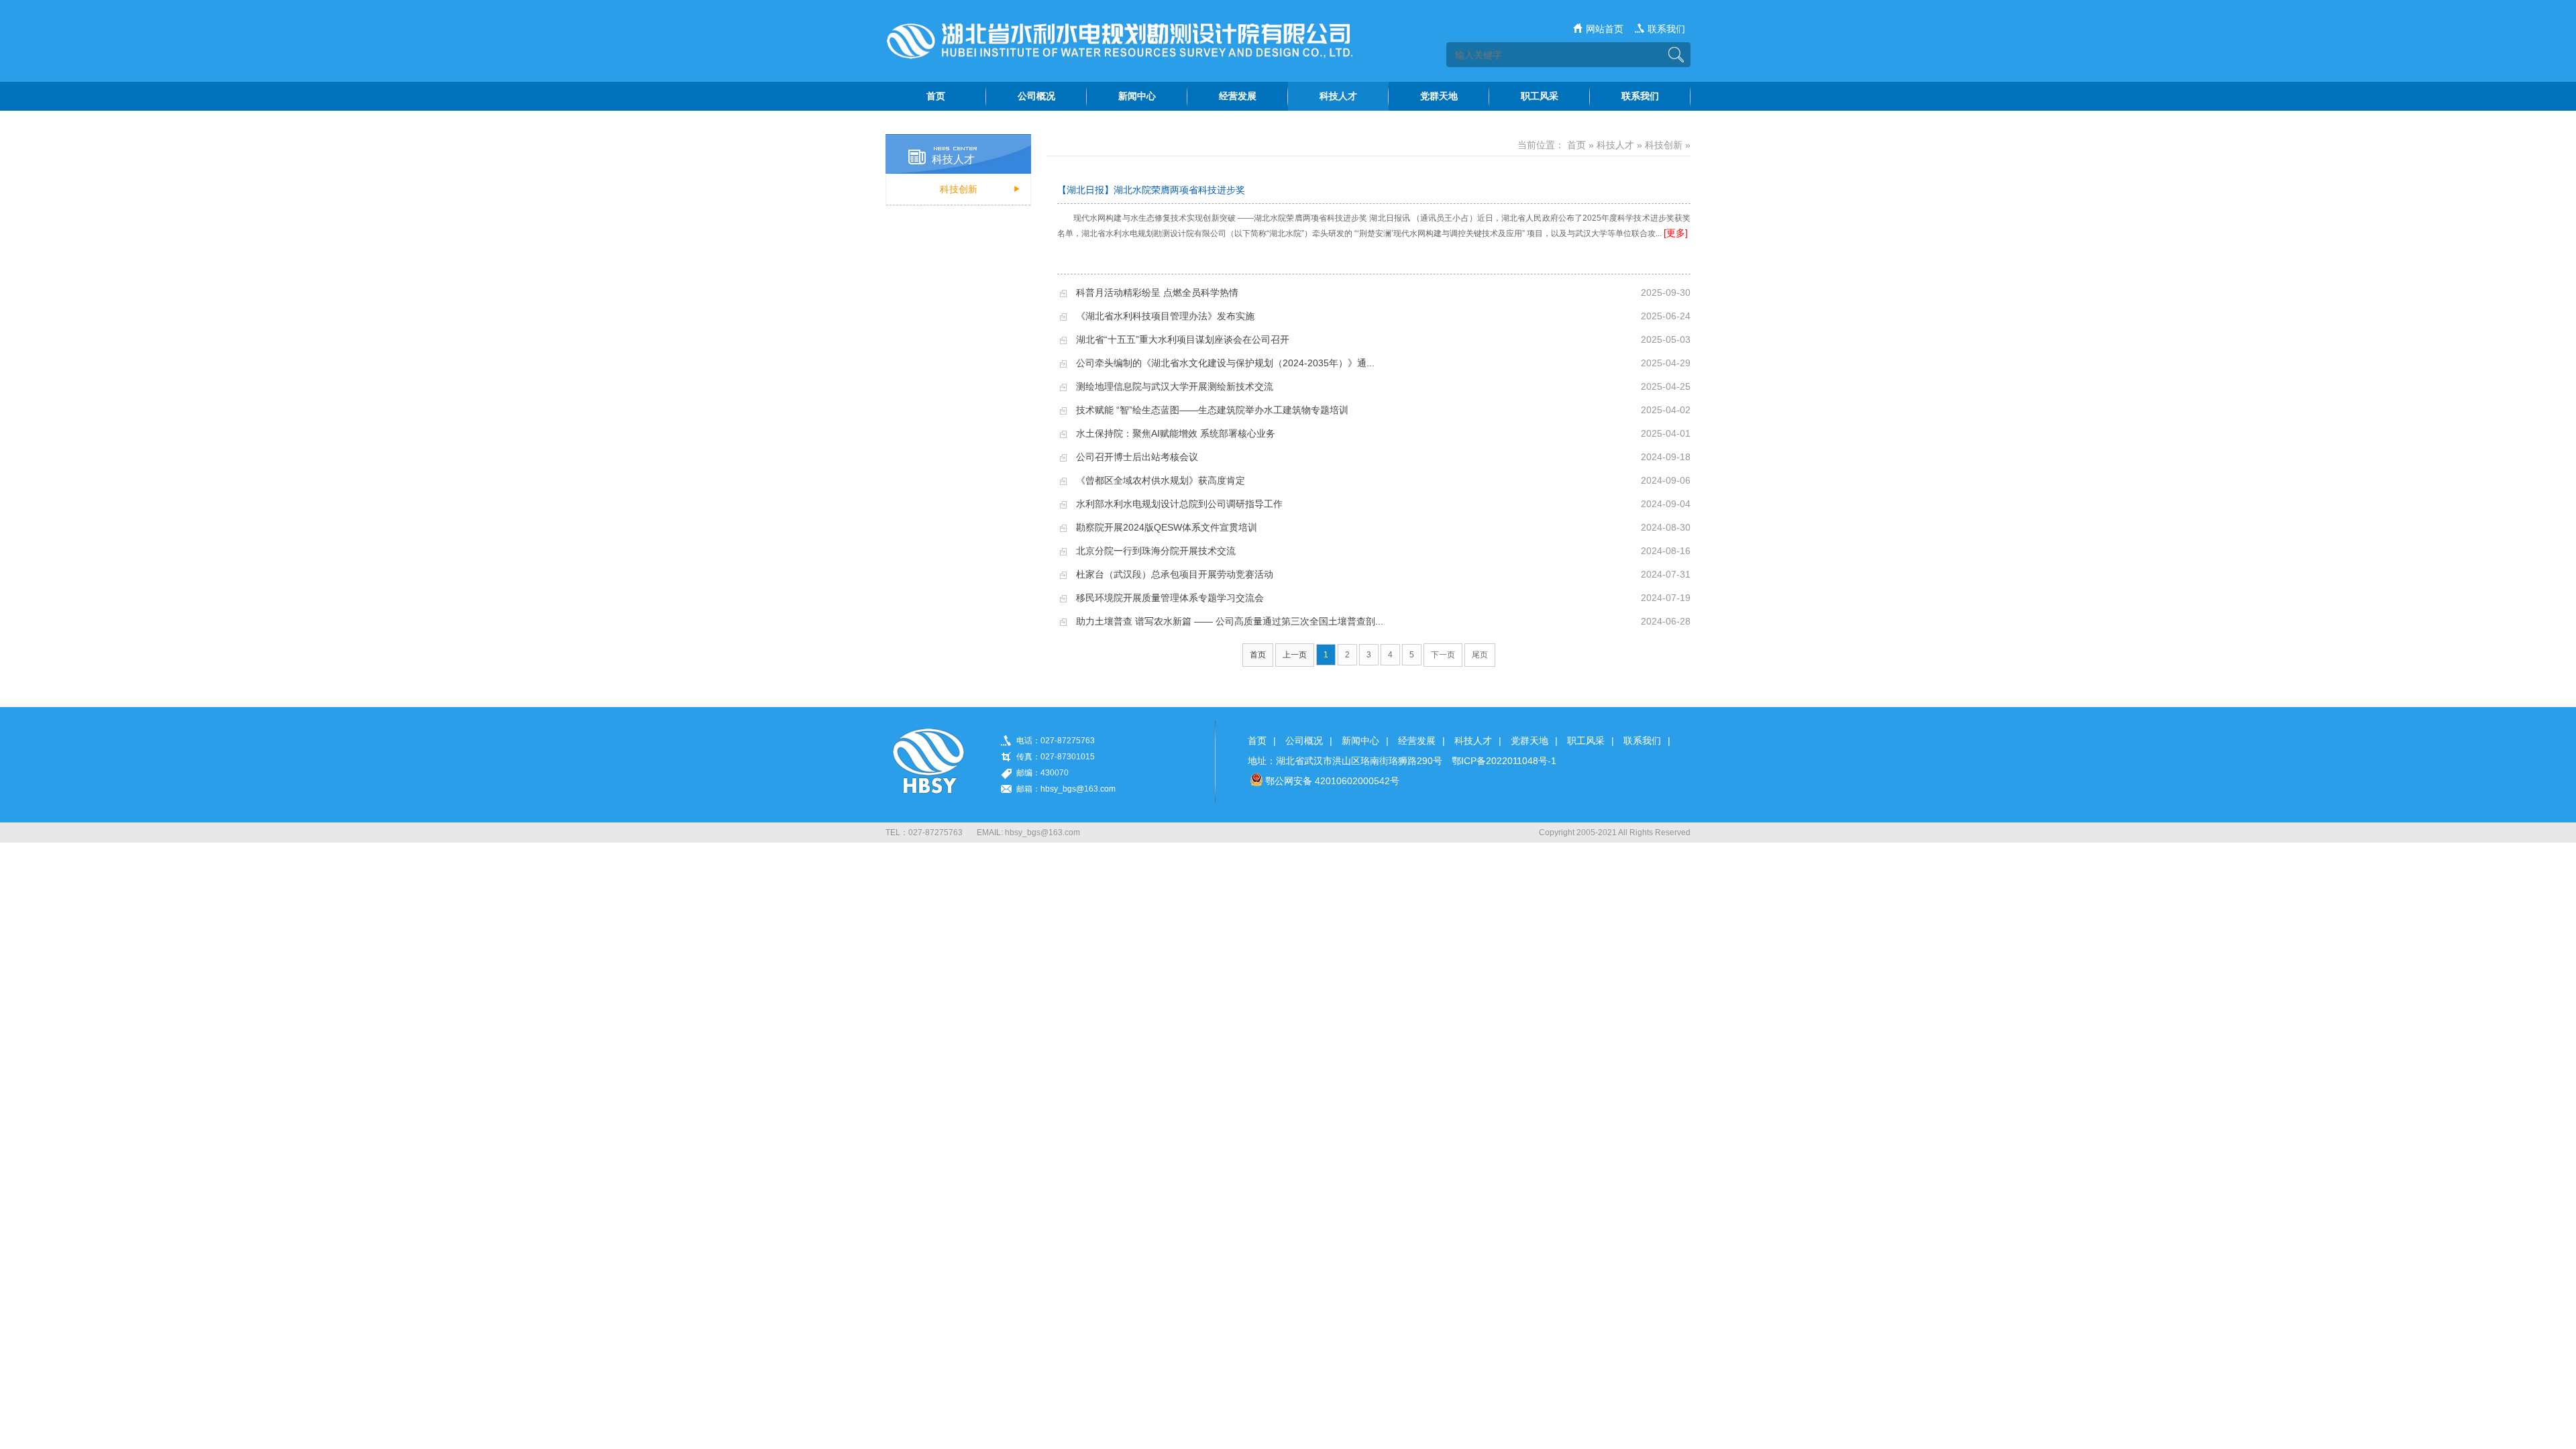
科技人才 (1615, 145)
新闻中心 (1360, 741)
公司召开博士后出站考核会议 (1137, 457)
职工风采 (1586, 741)
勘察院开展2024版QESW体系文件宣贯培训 (1167, 527)
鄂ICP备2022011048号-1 (1504, 761)
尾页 (1480, 655)
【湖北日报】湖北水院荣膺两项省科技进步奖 (1151, 190)
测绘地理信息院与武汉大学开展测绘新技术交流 (1175, 386)
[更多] (1676, 233)
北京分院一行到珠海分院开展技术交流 (1156, 551)
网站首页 (1605, 29)
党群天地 (1529, 741)
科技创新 (959, 189)
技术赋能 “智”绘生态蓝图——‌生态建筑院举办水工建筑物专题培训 (1212, 410)
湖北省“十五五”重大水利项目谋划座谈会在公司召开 (1183, 339)
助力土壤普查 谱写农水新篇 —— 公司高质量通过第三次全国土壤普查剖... (1230, 621)
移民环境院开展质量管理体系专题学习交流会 (1170, 598)
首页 (1576, 145)
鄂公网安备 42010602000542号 (1332, 781)
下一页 (1443, 655)
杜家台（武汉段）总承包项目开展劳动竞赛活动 (1175, 574)
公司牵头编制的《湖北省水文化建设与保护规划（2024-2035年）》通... (1225, 363)
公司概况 (1304, 741)
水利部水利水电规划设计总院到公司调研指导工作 (1179, 504)
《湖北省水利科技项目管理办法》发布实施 (1165, 316)
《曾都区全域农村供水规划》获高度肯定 (1161, 480)
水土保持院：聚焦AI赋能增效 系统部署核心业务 (1176, 433)
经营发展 (1417, 741)
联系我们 (1666, 29)
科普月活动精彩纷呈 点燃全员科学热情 (1157, 292)
